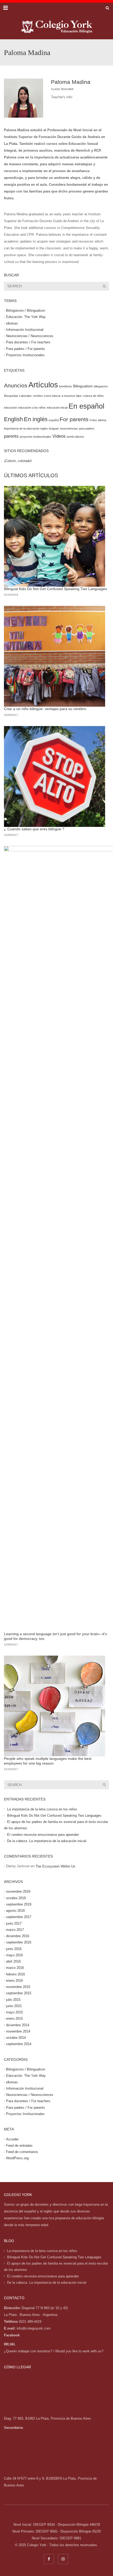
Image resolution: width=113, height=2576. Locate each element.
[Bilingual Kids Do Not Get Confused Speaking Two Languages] (55, 536)
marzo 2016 (15, 1968)
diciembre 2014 (18, 2025)
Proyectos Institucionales (25, 355)
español (54, 420)
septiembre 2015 (19, 1993)
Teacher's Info (62, 97)
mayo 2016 (14, 1955)
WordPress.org (17, 2158)
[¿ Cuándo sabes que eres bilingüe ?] (55, 776)
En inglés (36, 419)
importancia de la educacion (22, 429)
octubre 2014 (16, 2038)
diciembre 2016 (18, 1936)
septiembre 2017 (19, 1917)
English (13, 419)
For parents (74, 419)
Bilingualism (83, 386)
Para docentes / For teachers (28, 342)
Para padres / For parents (25, 349)
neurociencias (69, 429)
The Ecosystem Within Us (55, 1866)
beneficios (66, 386)
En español (86, 406)
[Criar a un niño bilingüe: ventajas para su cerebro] (55, 656)
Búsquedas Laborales (18, 396)
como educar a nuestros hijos (63, 396)
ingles (44, 429)
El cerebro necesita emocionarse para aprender (43, 1835)
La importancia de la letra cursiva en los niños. (43, 1809)
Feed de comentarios (22, 2152)
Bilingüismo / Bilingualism (26, 311)
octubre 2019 (16, 1898)
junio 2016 (14, 1949)
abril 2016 (13, 1961)
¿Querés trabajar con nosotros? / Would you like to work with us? (54, 2351)
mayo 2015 (14, 2012)
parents (11, 436)
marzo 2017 (15, 1930)
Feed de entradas (19, 2146)
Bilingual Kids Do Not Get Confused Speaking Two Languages (55, 589)
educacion (11, 408)
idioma (102, 420)
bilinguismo (101, 386)
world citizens (75, 437)
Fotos (93, 420)
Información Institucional (25, 330)
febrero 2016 (16, 1974)
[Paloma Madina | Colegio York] (56, 26)
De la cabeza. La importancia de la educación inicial (47, 1841)
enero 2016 (14, 1981)
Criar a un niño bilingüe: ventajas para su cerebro (45, 709)
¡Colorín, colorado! (18, 461)
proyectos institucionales (35, 437)
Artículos (43, 385)
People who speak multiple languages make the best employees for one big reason (48, 1761)
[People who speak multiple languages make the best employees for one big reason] (55, 1706)
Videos (59, 436)
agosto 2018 (15, 1911)
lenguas (54, 429)
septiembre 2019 (19, 1904)
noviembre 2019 (18, 1891)
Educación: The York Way (26, 317)
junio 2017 (14, 1923)
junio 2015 (14, 2006)
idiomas (12, 323)
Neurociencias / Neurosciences (30, 336)
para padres (87, 429)
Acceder (12, 2139)
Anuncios (16, 385)
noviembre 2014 (18, 2031)
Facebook (12, 2335)
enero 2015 (14, 2018)
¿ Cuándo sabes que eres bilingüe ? (34, 829)
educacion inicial (57, 408)
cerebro (38, 396)
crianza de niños (93, 396)
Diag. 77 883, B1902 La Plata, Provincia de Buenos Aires (47, 2418)
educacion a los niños (32, 408)
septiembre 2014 (19, 2044)
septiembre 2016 (19, 1942)
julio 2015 (13, 2000)
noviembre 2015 (18, 1987)
